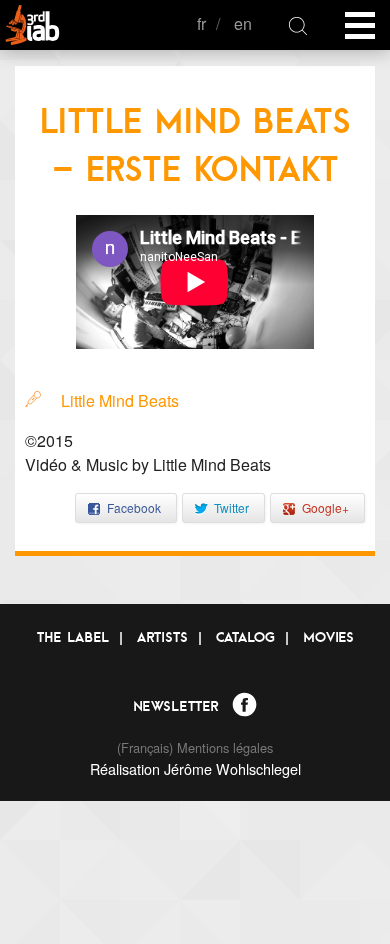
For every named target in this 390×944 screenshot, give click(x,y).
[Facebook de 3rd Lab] (244, 707)
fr (201, 23)
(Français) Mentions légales (195, 747)
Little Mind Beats (120, 400)
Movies (328, 637)
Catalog (245, 637)
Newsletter (175, 706)
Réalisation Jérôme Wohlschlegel (195, 768)
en (243, 23)
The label (73, 637)
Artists (162, 637)
